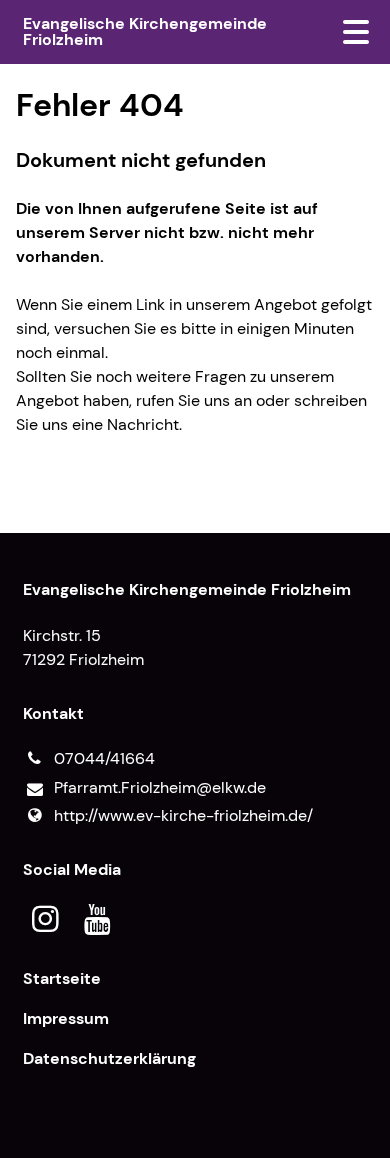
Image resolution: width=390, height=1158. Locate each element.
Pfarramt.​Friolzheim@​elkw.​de (160, 787)
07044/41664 (104, 758)
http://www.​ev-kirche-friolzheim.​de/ (183, 815)
